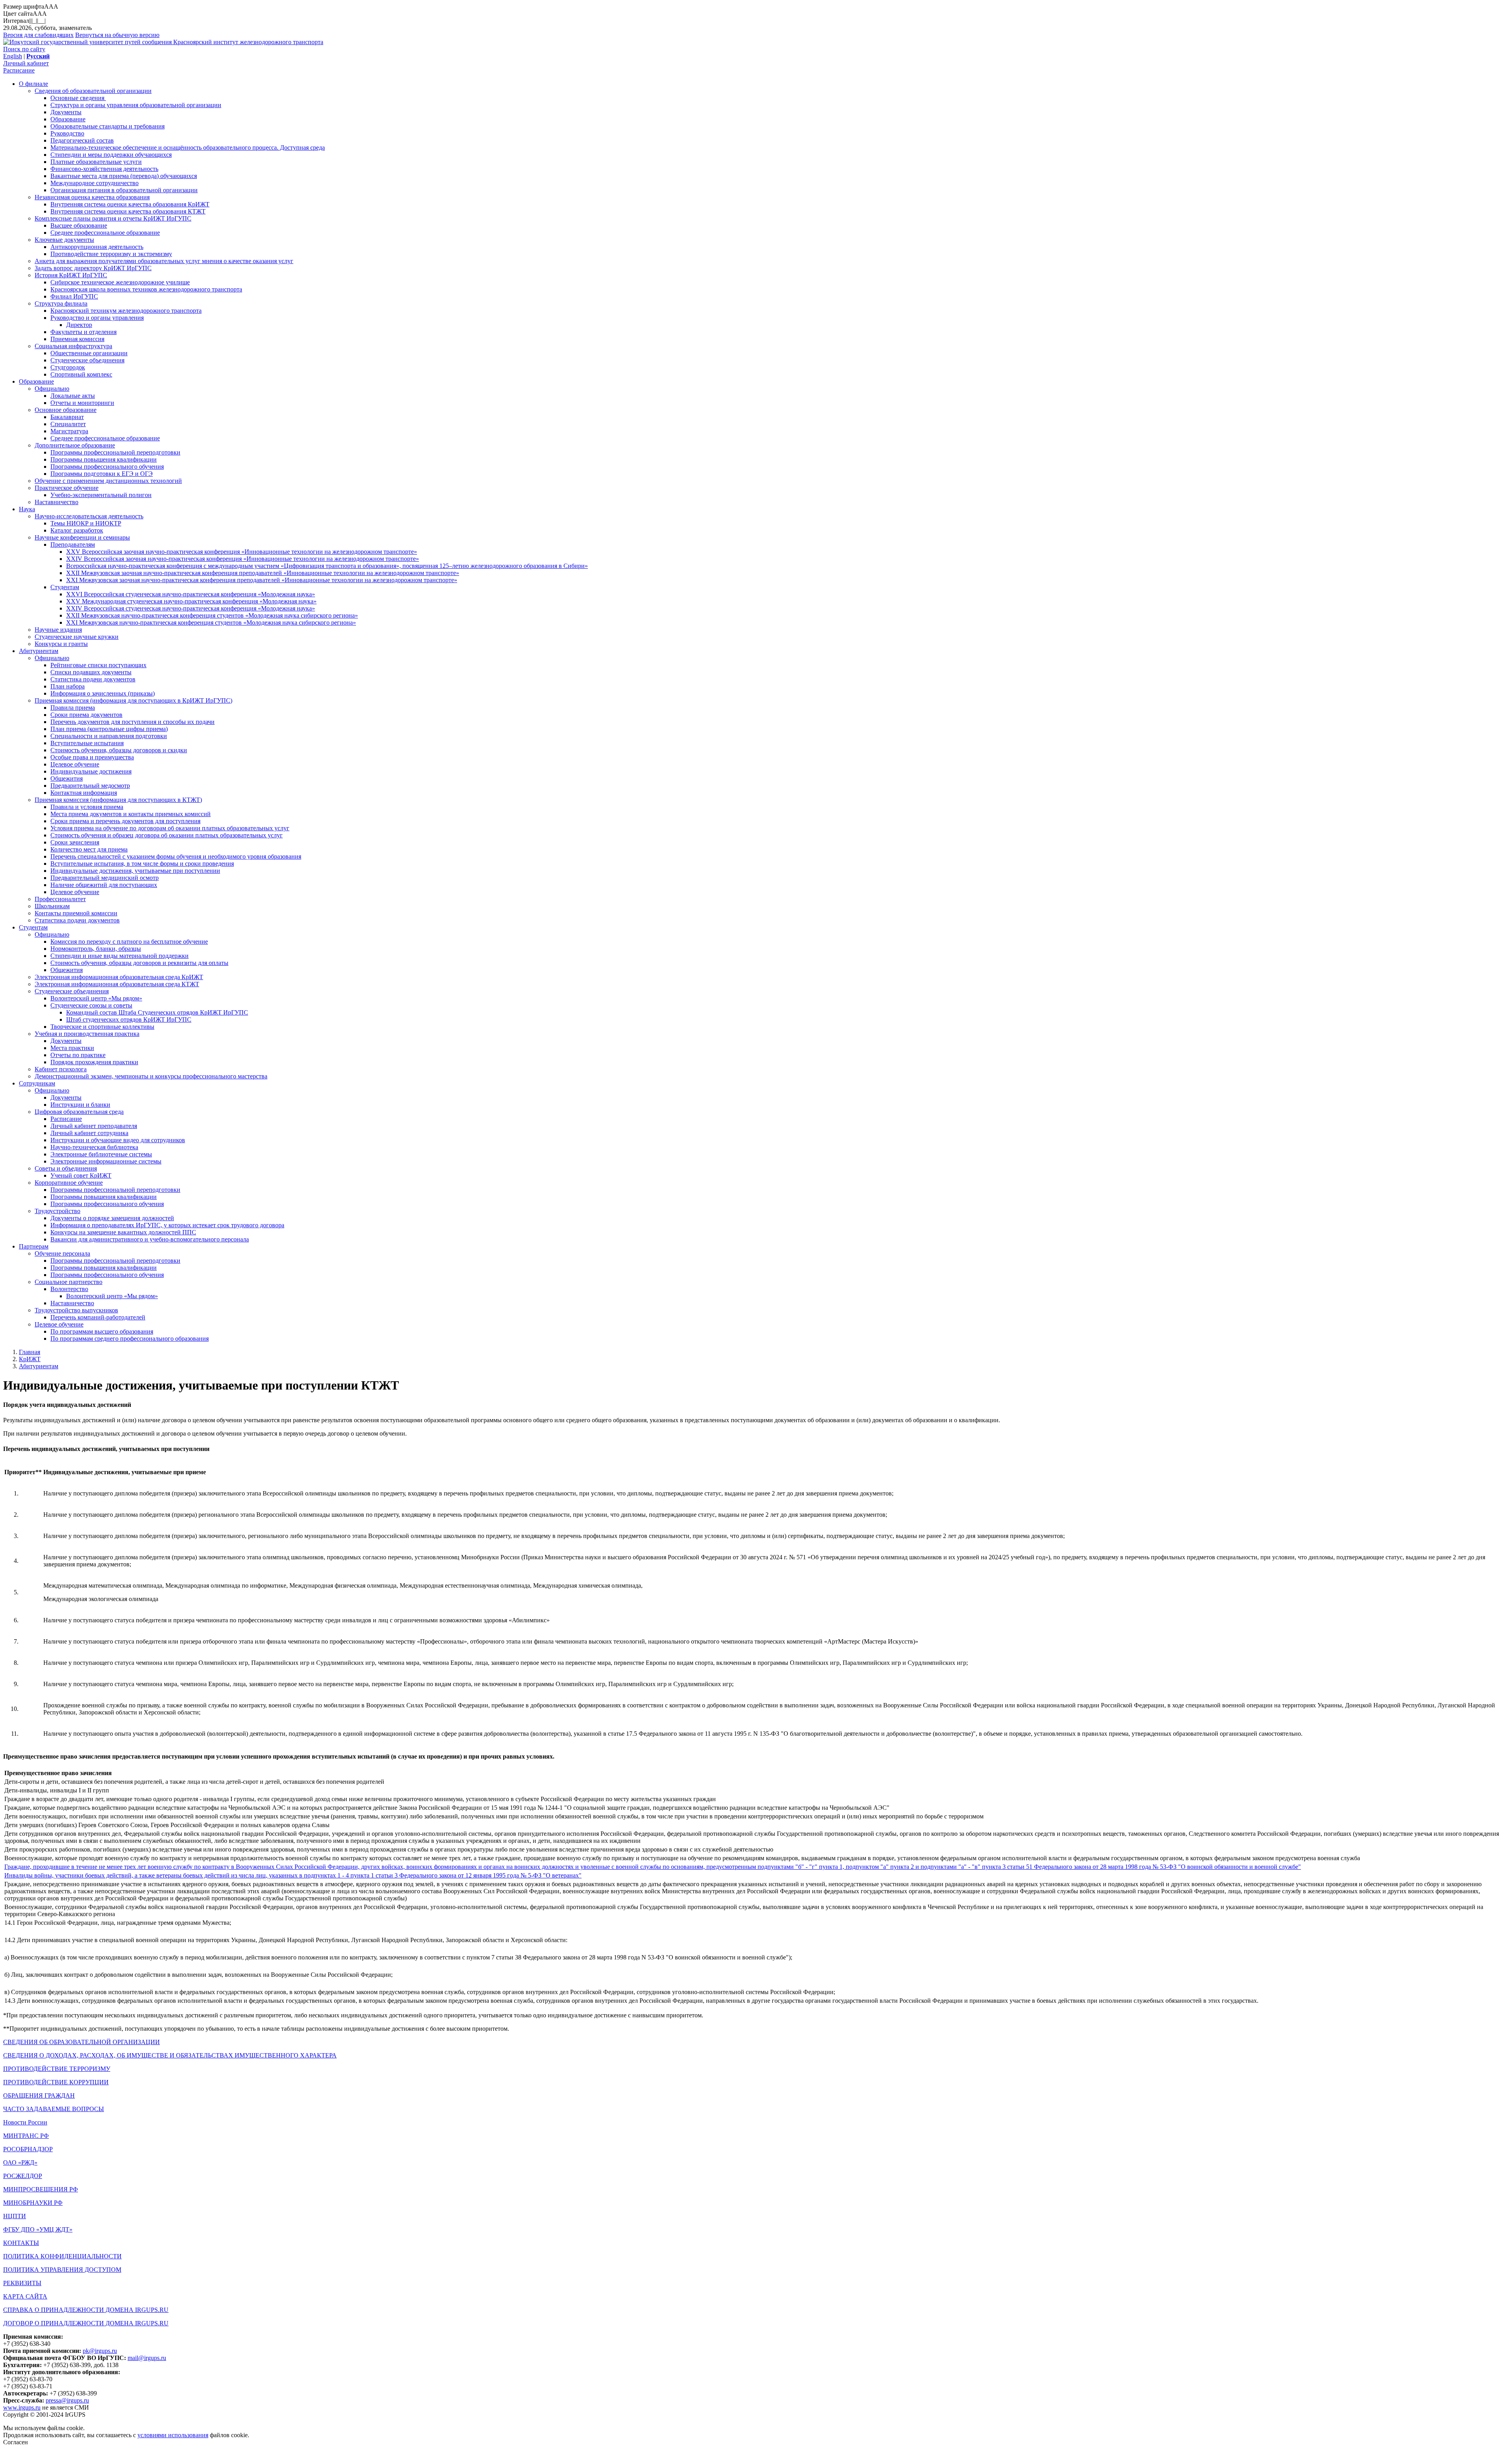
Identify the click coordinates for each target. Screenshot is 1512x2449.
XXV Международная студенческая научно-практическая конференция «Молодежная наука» (191, 601)
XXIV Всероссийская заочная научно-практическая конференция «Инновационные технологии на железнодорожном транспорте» (243, 559)
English (13, 56)
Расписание (19, 70)
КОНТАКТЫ (21, 2243)
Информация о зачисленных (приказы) (103, 693)
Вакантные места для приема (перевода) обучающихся (124, 176)
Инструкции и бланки (80, 1105)
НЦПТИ (15, 2216)
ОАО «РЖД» (20, 2162)
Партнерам (34, 1246)
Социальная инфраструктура (73, 346)
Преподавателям (73, 545)
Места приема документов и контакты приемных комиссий (131, 814)
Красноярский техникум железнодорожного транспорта (126, 311)
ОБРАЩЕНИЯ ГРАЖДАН (39, 2096)
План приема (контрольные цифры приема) (109, 729)
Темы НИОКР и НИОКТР (86, 523)
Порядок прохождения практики (94, 1062)
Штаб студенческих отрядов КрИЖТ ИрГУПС (129, 1019)
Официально (52, 389)
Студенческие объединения (87, 360)
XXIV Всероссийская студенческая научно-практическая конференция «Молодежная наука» (191, 608)
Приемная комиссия (77, 339)
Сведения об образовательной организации (93, 91)
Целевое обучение (75, 764)
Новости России (25, 2122)
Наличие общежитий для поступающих (104, 885)
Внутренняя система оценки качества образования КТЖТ (128, 211)
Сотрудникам (37, 1083)
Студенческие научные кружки (77, 637)
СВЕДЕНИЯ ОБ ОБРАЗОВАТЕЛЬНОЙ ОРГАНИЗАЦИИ (82, 2042)
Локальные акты (73, 396)
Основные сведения (78, 98)
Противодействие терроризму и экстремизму (111, 254)
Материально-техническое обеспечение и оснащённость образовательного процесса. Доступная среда (188, 147)
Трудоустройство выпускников (76, 1310)
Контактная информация (84, 793)
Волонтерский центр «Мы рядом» (96, 998)
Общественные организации (89, 353)
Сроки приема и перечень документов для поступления (125, 821)
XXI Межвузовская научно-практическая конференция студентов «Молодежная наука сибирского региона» (211, 622)
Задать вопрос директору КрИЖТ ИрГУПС (93, 268)
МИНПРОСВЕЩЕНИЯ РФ (41, 2189)
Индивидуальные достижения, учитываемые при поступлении (135, 871)
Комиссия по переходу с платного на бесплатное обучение (129, 942)
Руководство (67, 133)
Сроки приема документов (86, 715)
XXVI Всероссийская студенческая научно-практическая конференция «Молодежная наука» (191, 594)
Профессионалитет (60, 899)
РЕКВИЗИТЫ (22, 2283)
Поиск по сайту (24, 49)
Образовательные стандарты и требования (107, 126)
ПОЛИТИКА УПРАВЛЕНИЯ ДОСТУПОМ (62, 2270)
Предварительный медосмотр (90, 786)
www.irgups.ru (22, 2407)
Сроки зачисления (75, 842)
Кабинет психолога (61, 1069)
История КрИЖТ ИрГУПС (71, 275)
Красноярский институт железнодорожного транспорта (248, 42)
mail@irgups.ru (147, 2358)
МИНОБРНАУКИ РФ (33, 2203)
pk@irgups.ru (100, 2351)
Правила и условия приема (87, 807)
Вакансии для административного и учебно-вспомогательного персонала (150, 1239)
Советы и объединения (66, 1168)
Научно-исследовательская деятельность (89, 516)
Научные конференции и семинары (82, 537)
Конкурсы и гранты (61, 644)
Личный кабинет (26, 63)
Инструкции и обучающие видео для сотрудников (118, 1140)
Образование (68, 119)
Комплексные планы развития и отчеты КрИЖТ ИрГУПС (113, 218)
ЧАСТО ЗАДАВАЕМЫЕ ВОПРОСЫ (54, 2109)
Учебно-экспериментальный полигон (101, 495)
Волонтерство (69, 1289)
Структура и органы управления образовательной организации (136, 105)
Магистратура (69, 431)
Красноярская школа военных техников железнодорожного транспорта (146, 289)
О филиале (33, 84)
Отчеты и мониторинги (82, 403)
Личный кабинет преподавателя (94, 1126)
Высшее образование (79, 225)
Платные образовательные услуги (96, 162)
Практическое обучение (67, 488)
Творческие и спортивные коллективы (102, 1027)
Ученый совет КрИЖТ (81, 1175)
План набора (68, 686)
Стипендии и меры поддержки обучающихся (111, 155)
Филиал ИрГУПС (74, 296)
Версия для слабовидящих (38, 35)
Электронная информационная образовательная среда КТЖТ (117, 984)
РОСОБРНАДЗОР (28, 2149)
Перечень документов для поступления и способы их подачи (132, 722)
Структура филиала (61, 303)
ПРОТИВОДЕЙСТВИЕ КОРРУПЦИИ (56, 2082)
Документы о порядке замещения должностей (112, 1218)
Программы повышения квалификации (104, 459)
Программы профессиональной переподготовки (115, 452)
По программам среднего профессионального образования (130, 1339)
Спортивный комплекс (81, 374)
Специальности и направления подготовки (109, 736)
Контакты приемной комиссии (76, 913)
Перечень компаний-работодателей (98, 1317)
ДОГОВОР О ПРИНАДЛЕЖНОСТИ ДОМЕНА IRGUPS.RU (86, 2323)
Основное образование (66, 410)
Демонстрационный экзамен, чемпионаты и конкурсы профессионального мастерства (151, 1076)
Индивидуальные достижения (91, 771)
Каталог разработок (77, 530)
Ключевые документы (64, 240)
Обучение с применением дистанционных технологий (108, 481)
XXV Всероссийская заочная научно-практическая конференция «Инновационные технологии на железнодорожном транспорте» (242, 552)
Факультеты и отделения (83, 332)
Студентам (65, 587)
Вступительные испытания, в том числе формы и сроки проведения (142, 864)
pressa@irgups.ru (67, 2400)
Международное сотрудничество (94, 183)
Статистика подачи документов (93, 679)
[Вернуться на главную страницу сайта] (88, 42)
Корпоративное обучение (69, 1183)
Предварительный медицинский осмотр (105, 878)
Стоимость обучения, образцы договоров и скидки (119, 750)
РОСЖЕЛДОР (23, 2176)
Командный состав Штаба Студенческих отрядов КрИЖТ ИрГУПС (157, 1012)
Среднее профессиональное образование (105, 233)
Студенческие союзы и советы (91, 1005)
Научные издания (58, 630)
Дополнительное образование (75, 445)
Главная (30, 1352)
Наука (27, 509)
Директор (79, 325)
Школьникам (52, 906)
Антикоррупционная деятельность (97, 247)
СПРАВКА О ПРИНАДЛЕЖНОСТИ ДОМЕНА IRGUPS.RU (86, 2310)
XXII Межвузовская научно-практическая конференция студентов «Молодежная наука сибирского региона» (212, 615)
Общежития (67, 778)
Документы (66, 112)
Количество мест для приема (89, 849)
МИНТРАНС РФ (26, 2136)
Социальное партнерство (69, 1282)
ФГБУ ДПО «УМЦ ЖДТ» (38, 2229)
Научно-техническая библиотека (94, 1147)
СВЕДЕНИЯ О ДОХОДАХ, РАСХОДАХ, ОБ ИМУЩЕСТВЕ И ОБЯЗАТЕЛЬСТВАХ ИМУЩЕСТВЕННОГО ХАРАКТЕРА (170, 2055)
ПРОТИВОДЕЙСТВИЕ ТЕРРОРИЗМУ (57, 2069)
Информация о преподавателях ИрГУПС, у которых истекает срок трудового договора (167, 1225)
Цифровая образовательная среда (79, 1112)
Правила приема (73, 708)
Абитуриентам (39, 651)
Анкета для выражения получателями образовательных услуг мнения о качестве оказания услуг (164, 261)
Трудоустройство (57, 1211)
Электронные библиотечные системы (101, 1154)
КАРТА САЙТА (25, 2296)
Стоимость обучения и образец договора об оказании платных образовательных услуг (167, 835)
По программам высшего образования (102, 1331)
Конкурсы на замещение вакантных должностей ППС (123, 1232)
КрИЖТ (30, 1359)
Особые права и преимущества (92, 757)
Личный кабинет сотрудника (89, 1133)
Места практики (72, 1048)
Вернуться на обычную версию (117, 35)
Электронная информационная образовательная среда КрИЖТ (119, 977)
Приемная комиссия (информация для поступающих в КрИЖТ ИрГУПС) (133, 700)
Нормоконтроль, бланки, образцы (96, 949)
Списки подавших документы (91, 672)
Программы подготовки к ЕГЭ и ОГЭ (102, 474)
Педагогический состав (82, 140)
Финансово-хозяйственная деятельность (104, 169)
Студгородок (68, 367)
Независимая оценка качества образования (92, 197)
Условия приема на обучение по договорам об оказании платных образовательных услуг (170, 828)
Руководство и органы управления (97, 318)
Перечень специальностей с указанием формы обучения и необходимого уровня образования (176, 856)
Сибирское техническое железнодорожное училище (120, 282)
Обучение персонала (62, 1253)
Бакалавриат (67, 417)
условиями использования (173, 2435)
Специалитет (68, 424)
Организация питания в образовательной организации (124, 190)
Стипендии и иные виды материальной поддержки (120, 956)
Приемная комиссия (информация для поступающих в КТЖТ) (118, 800)
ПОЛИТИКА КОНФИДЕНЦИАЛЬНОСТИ (62, 2256)
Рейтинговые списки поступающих (98, 665)
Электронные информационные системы (106, 1161)
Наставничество (57, 502)
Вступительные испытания (87, 743)
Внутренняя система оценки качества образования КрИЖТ (130, 204)
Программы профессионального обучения (107, 467)
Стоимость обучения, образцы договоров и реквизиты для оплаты (139, 963)
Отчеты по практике (78, 1055)
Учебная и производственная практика (87, 1034)
